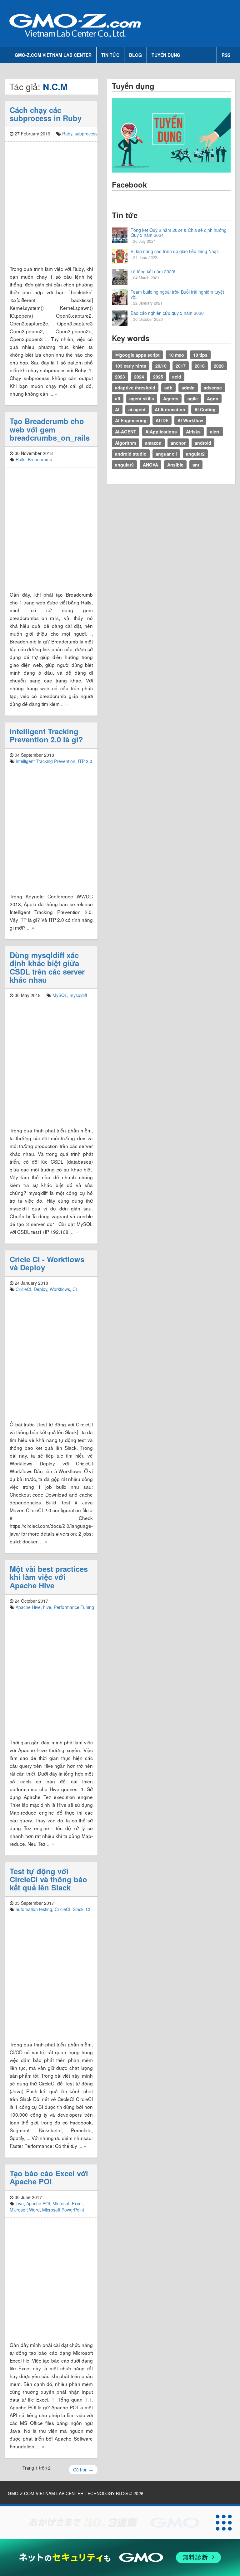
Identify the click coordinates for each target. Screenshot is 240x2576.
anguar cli (166, 454)
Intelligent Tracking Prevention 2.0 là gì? (46, 735)
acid (177, 377)
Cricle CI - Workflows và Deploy (47, 1263)
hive (47, 1607)
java (20, 2203)
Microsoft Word (25, 2210)
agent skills (142, 398)
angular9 (124, 465)
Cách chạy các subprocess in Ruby (46, 114)
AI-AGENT (126, 432)
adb (168, 388)
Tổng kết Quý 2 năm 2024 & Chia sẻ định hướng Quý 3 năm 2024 (179, 232)
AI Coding (205, 409)
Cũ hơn (83, 2470)
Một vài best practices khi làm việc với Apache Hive (49, 1577)
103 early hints (131, 366)
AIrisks (193, 432)
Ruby (67, 134)
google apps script (137, 355)
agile (193, 398)
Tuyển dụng (166, 55)
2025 (158, 377)
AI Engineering (131, 420)
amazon (153, 443)
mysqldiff (78, 995)
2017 (181, 366)
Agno (213, 398)
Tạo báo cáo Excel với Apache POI (49, 2177)
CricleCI (23, 1289)
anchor (178, 443)
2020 (219, 366)
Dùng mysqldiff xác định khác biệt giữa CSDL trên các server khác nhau (47, 967)
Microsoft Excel (67, 2203)
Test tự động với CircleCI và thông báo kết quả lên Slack (48, 1879)
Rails (20, 459)
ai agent (137, 409)
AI (117, 409)
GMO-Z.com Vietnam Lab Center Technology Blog (68, 2493)
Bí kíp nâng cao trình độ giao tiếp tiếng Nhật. (175, 251)
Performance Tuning (74, 1607)
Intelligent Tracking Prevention (45, 761)
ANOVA (150, 465)
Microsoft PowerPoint (63, 2210)
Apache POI (38, 2203)
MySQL (60, 995)
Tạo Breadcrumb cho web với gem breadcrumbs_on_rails (50, 429)
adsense (213, 388)
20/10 (161, 366)
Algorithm (125, 443)
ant (196, 465)
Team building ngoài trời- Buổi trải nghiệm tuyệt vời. (177, 294)
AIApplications (161, 432)
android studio (131, 454)
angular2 (195, 454)
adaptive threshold (135, 388)
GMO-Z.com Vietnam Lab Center (53, 55)
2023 (120, 377)
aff (118, 398)
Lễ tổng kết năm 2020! (153, 271)
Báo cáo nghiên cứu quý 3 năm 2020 (167, 313)
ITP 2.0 (85, 761)
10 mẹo (176, 355)
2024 (139, 377)
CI (75, 1289)
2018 (200, 366)
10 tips (200, 355)
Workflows (60, 1289)
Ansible (175, 465)
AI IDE (162, 420)
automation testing (34, 1909)
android (203, 443)
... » (53, 393)
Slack (78, 1909)
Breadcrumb (40, 459)
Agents (171, 398)
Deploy (40, 1289)
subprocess (86, 134)
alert (215, 432)
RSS (226, 55)
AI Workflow (190, 420)
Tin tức (110, 55)
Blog (135, 55)
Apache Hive (28, 1607)
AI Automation (170, 409)
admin (188, 388)
